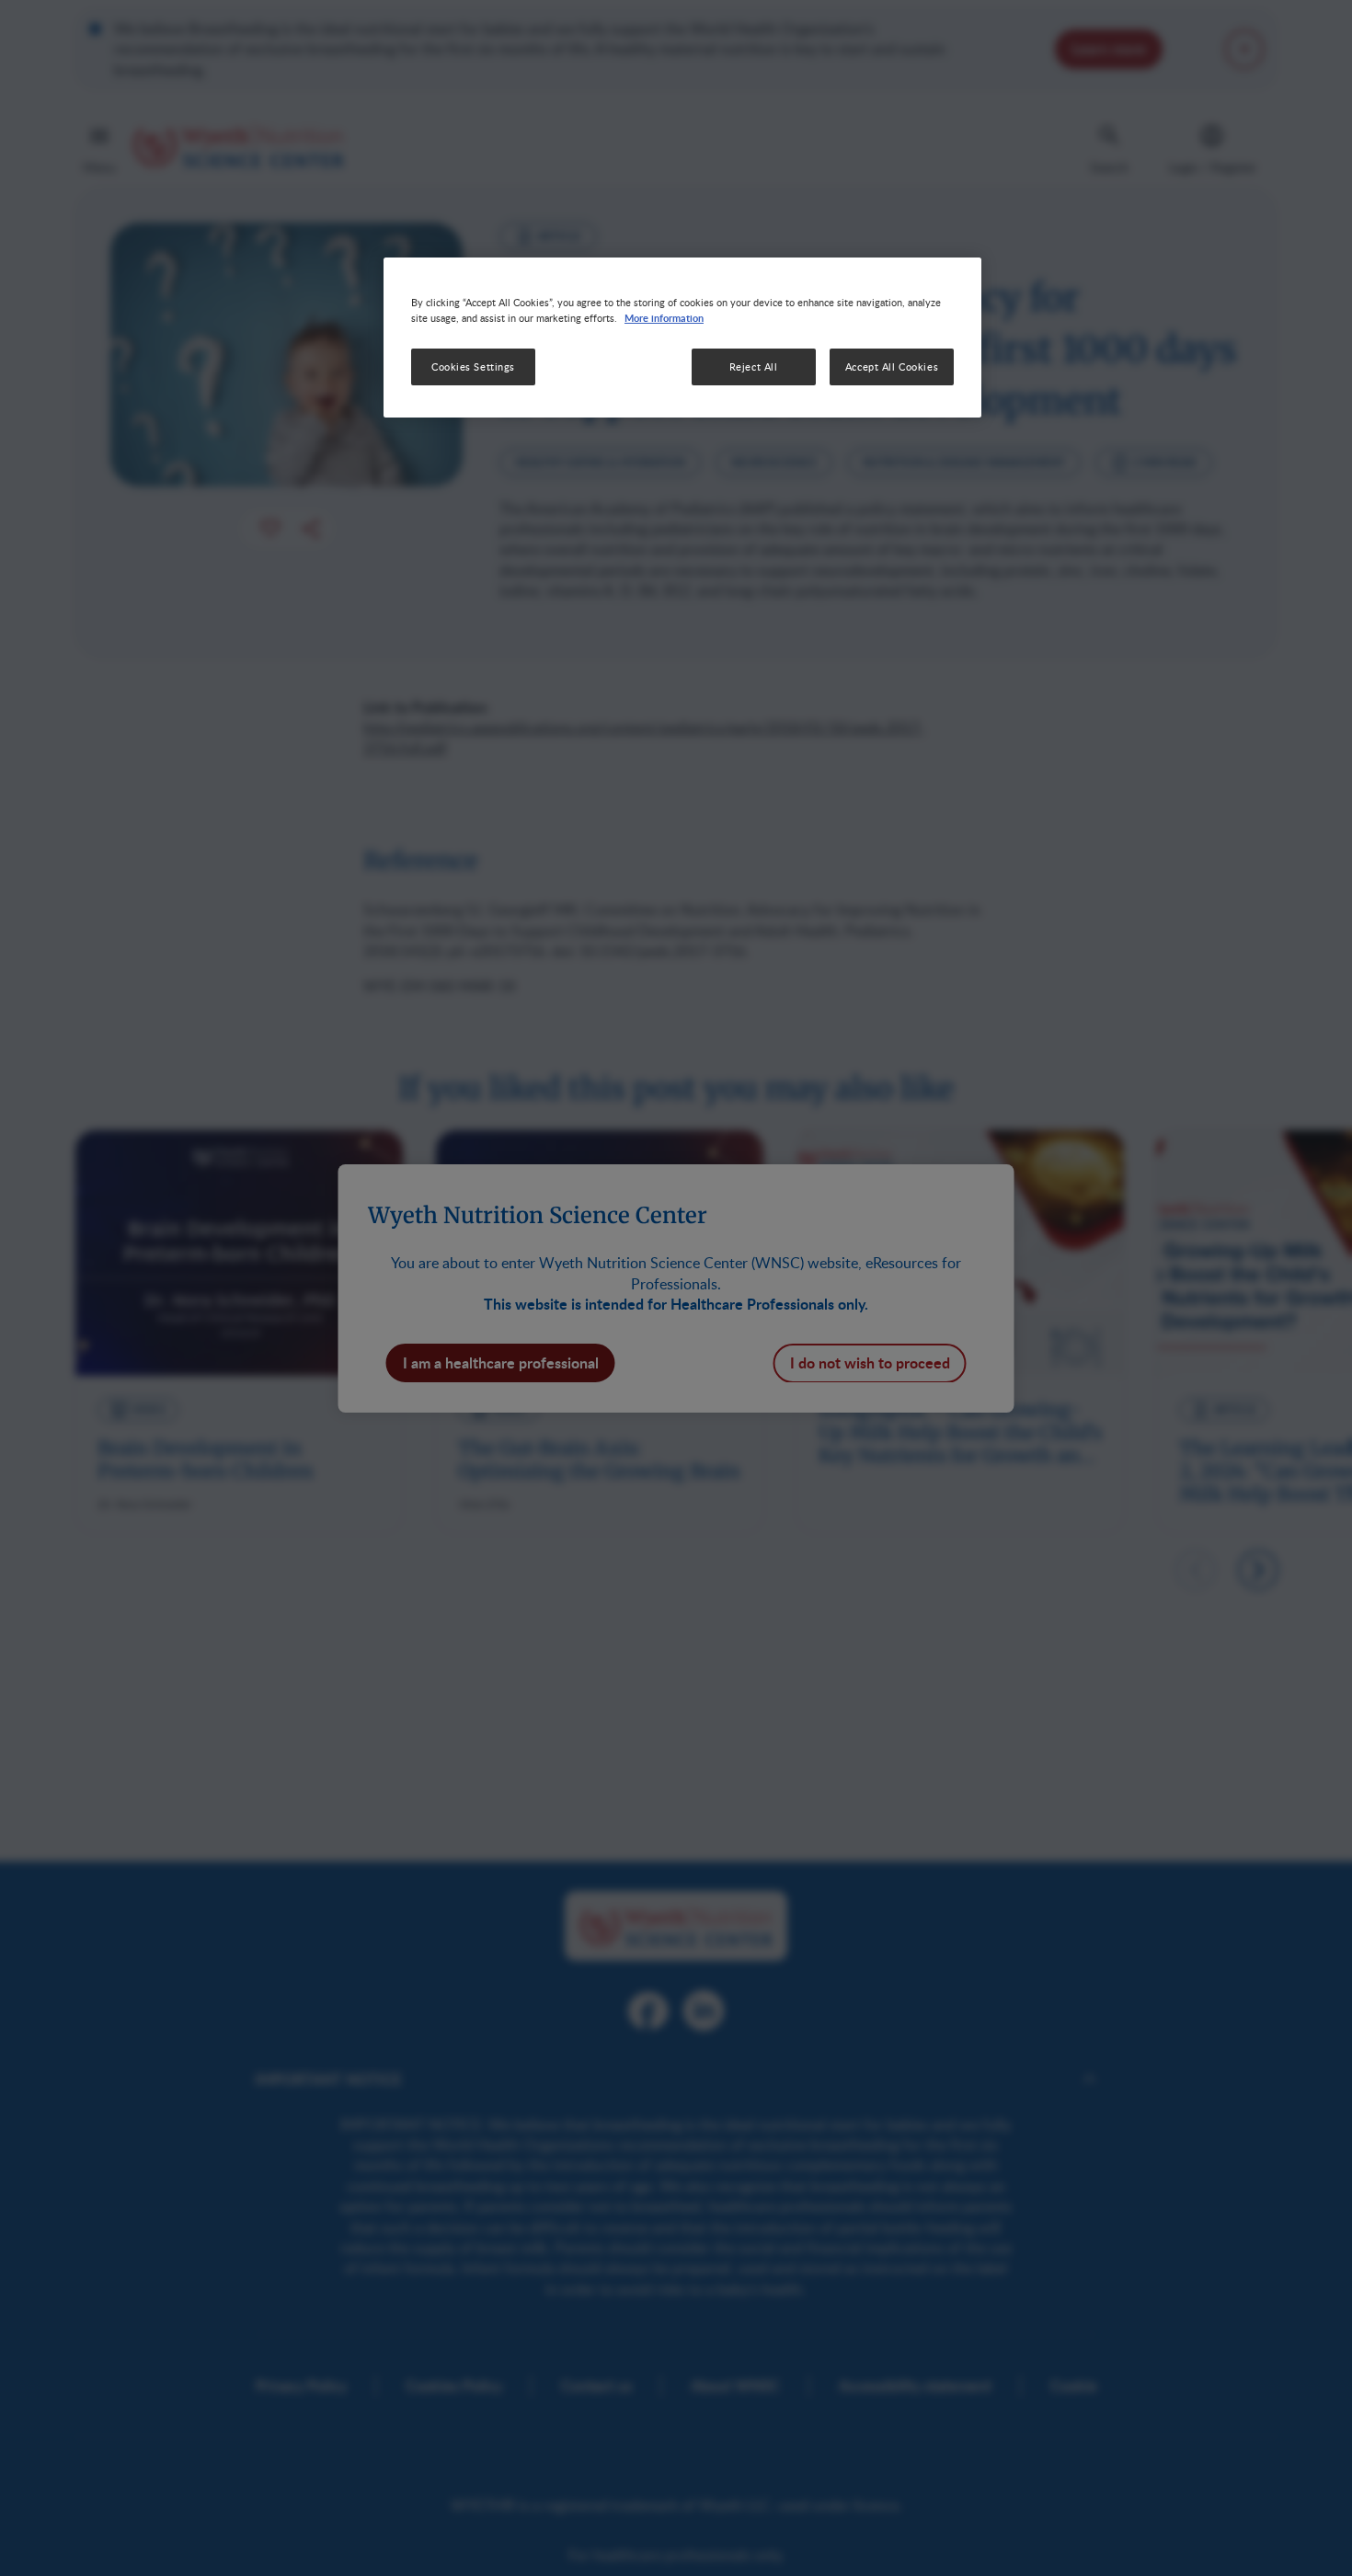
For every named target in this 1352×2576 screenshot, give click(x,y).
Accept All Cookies (892, 366)
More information (664, 317)
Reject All (754, 366)
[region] (682, 338)
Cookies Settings (473, 366)
